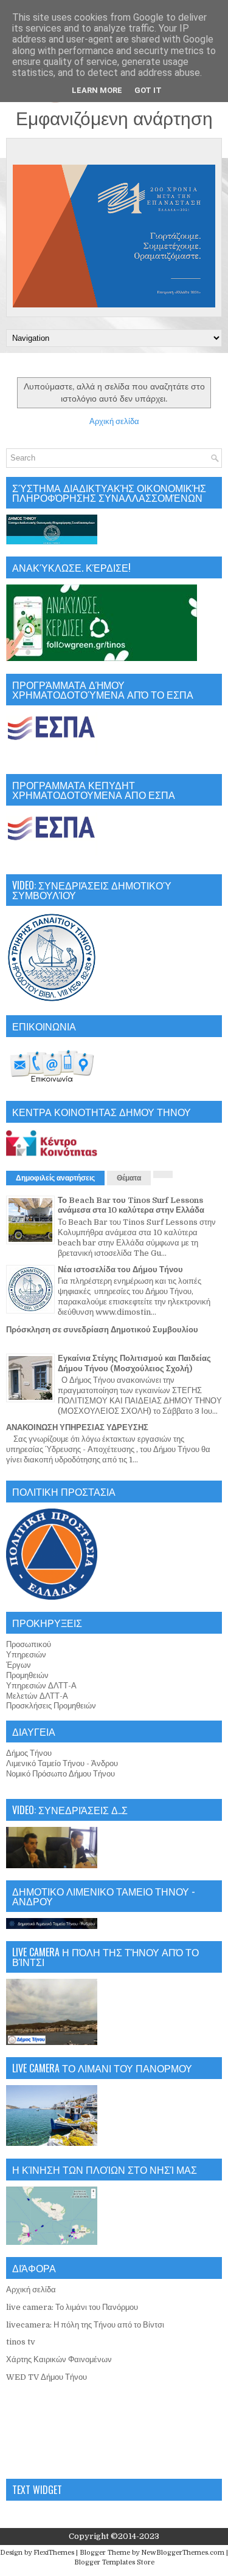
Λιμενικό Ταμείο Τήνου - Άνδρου (62, 1763)
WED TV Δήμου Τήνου (47, 2377)
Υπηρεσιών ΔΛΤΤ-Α (41, 1686)
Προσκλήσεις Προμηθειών (51, 1706)
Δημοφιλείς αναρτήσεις (55, 1178)
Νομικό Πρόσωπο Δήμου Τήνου (60, 1774)
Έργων (19, 1665)
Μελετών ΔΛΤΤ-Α (37, 1696)
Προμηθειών (27, 1675)
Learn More (97, 90)
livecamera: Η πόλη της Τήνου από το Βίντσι (85, 2325)
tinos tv (21, 2342)
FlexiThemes (54, 2553)
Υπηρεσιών (26, 1655)
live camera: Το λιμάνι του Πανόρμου (72, 2307)
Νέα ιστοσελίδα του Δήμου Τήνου (120, 1269)
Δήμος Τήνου (29, 1753)
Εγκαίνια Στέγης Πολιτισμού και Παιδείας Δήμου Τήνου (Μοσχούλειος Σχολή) (134, 1363)
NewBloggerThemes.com (183, 2553)
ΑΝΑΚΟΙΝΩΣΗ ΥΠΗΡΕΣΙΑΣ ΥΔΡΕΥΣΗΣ (77, 1427)
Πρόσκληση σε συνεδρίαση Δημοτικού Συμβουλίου (102, 1330)
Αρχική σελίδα (114, 421)
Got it (148, 90)
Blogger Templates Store (114, 2562)
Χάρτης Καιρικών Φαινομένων (59, 2359)
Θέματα (129, 1178)
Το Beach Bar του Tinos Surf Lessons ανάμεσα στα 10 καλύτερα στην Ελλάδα (131, 1205)
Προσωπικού (29, 1644)
